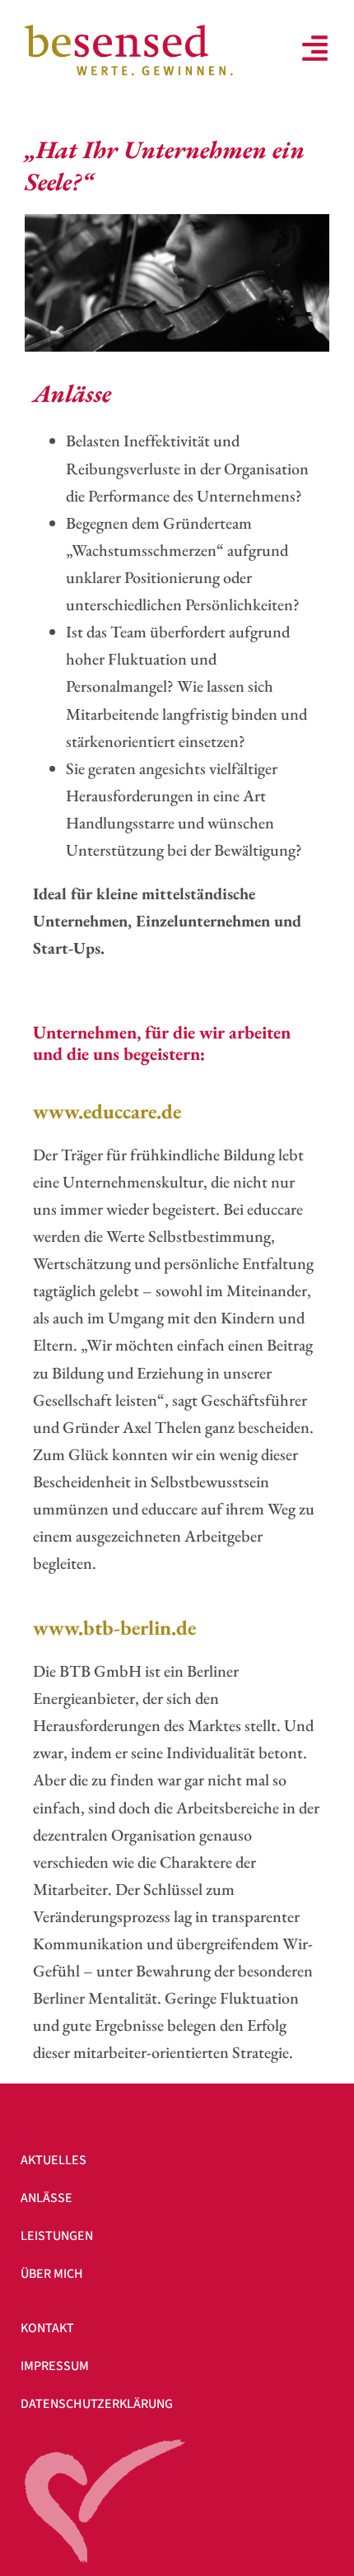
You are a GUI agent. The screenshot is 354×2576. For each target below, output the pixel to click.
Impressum (55, 2366)
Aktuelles (54, 2160)
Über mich (52, 2274)
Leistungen (57, 2236)
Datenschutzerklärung (97, 2404)
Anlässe (47, 2198)
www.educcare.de (107, 1111)
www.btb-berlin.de (114, 1627)
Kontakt (47, 2328)
